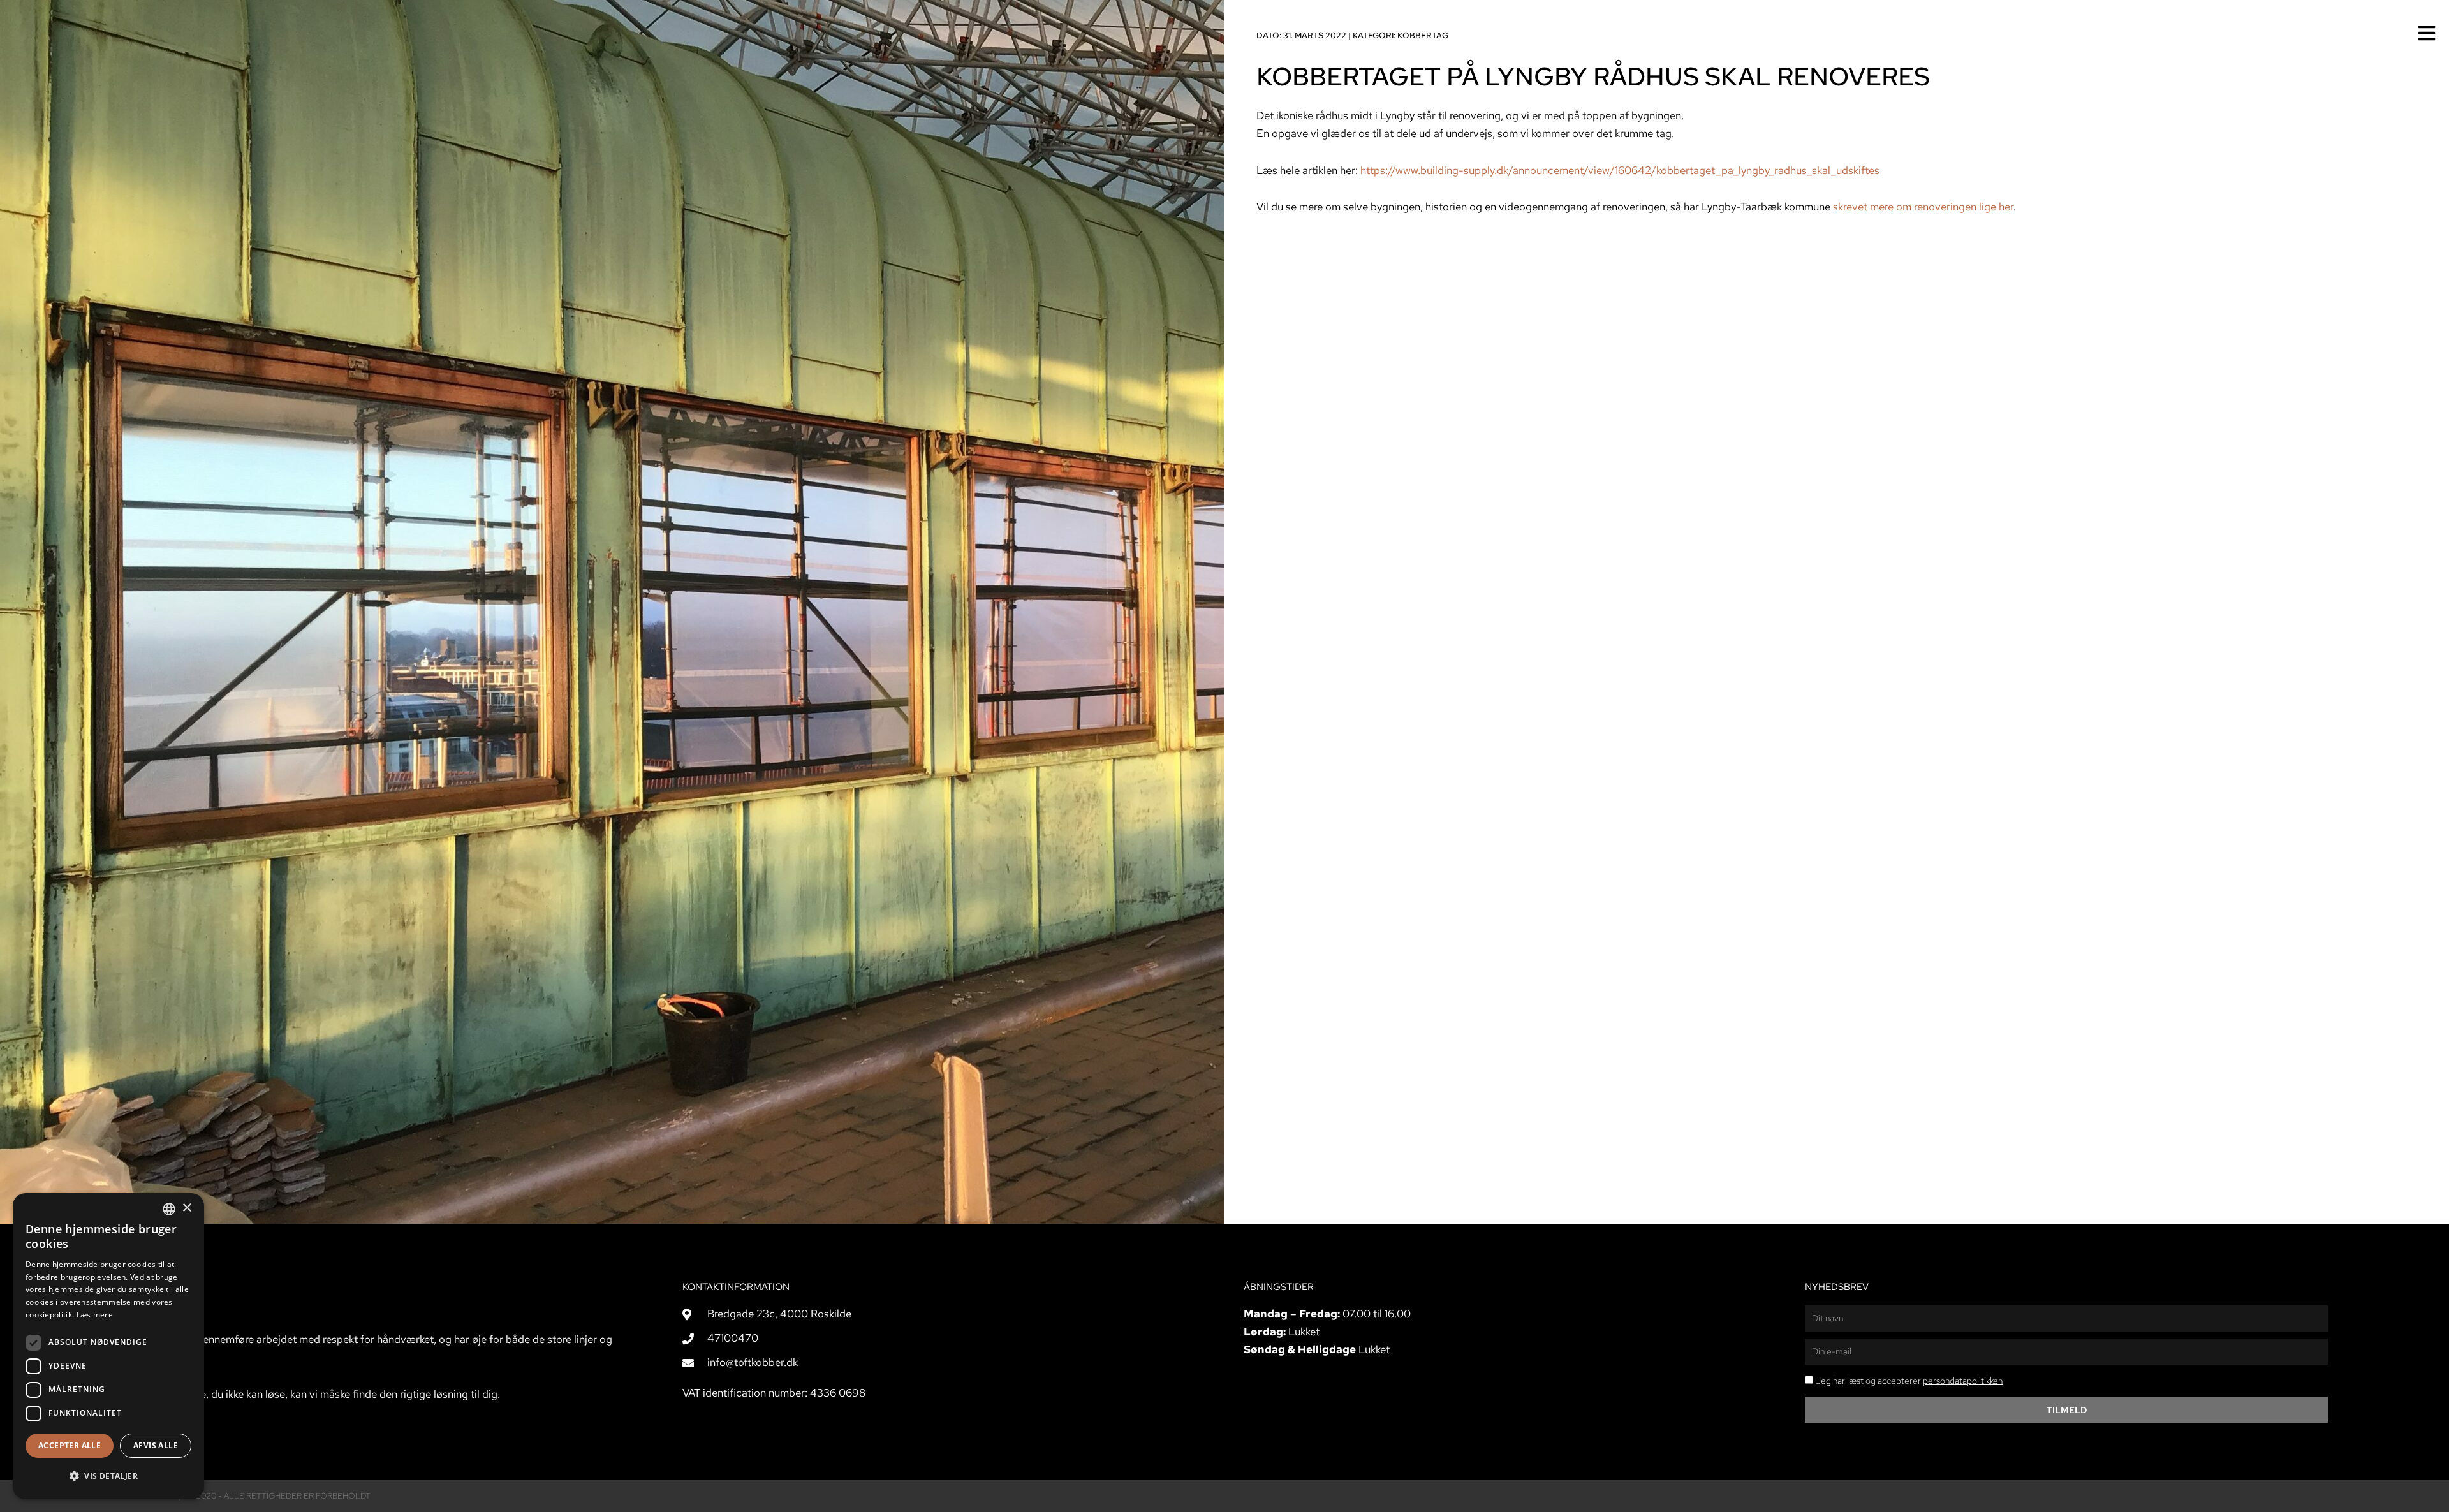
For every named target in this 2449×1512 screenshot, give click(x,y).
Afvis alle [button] (156, 1445)
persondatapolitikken (1963, 1381)
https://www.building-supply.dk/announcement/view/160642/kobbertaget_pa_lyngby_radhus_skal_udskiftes (1620, 170)
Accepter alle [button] (70, 1445)
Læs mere (95, 1315)
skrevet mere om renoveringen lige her (1923, 207)
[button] (108, 1476)
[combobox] (169, 1209)
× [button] (187, 1208)
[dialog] (108, 1346)
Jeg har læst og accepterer (1909, 1381)
